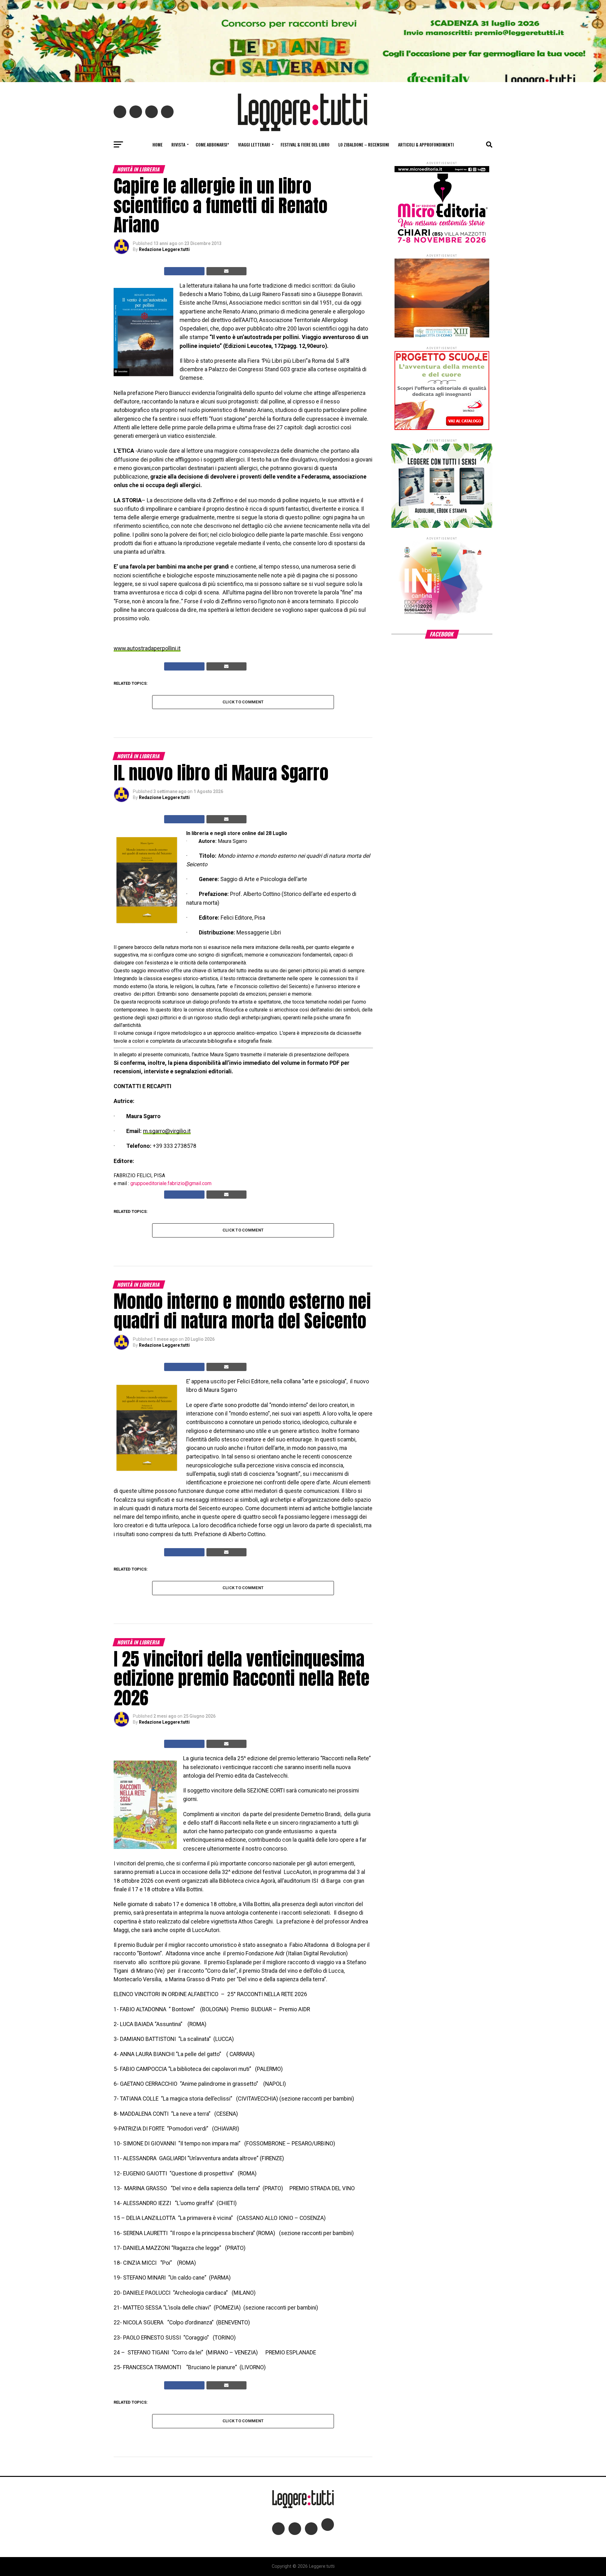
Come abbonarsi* (212, 144)
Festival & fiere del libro (305, 144)
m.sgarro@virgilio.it (167, 1131)
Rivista (178, 144)
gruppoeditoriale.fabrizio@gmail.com (171, 1183)
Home (157, 144)
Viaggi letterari (254, 144)
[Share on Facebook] (184, 271)
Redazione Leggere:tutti (164, 249)
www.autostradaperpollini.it (147, 648)
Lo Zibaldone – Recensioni (364, 144)
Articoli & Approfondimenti (426, 144)
